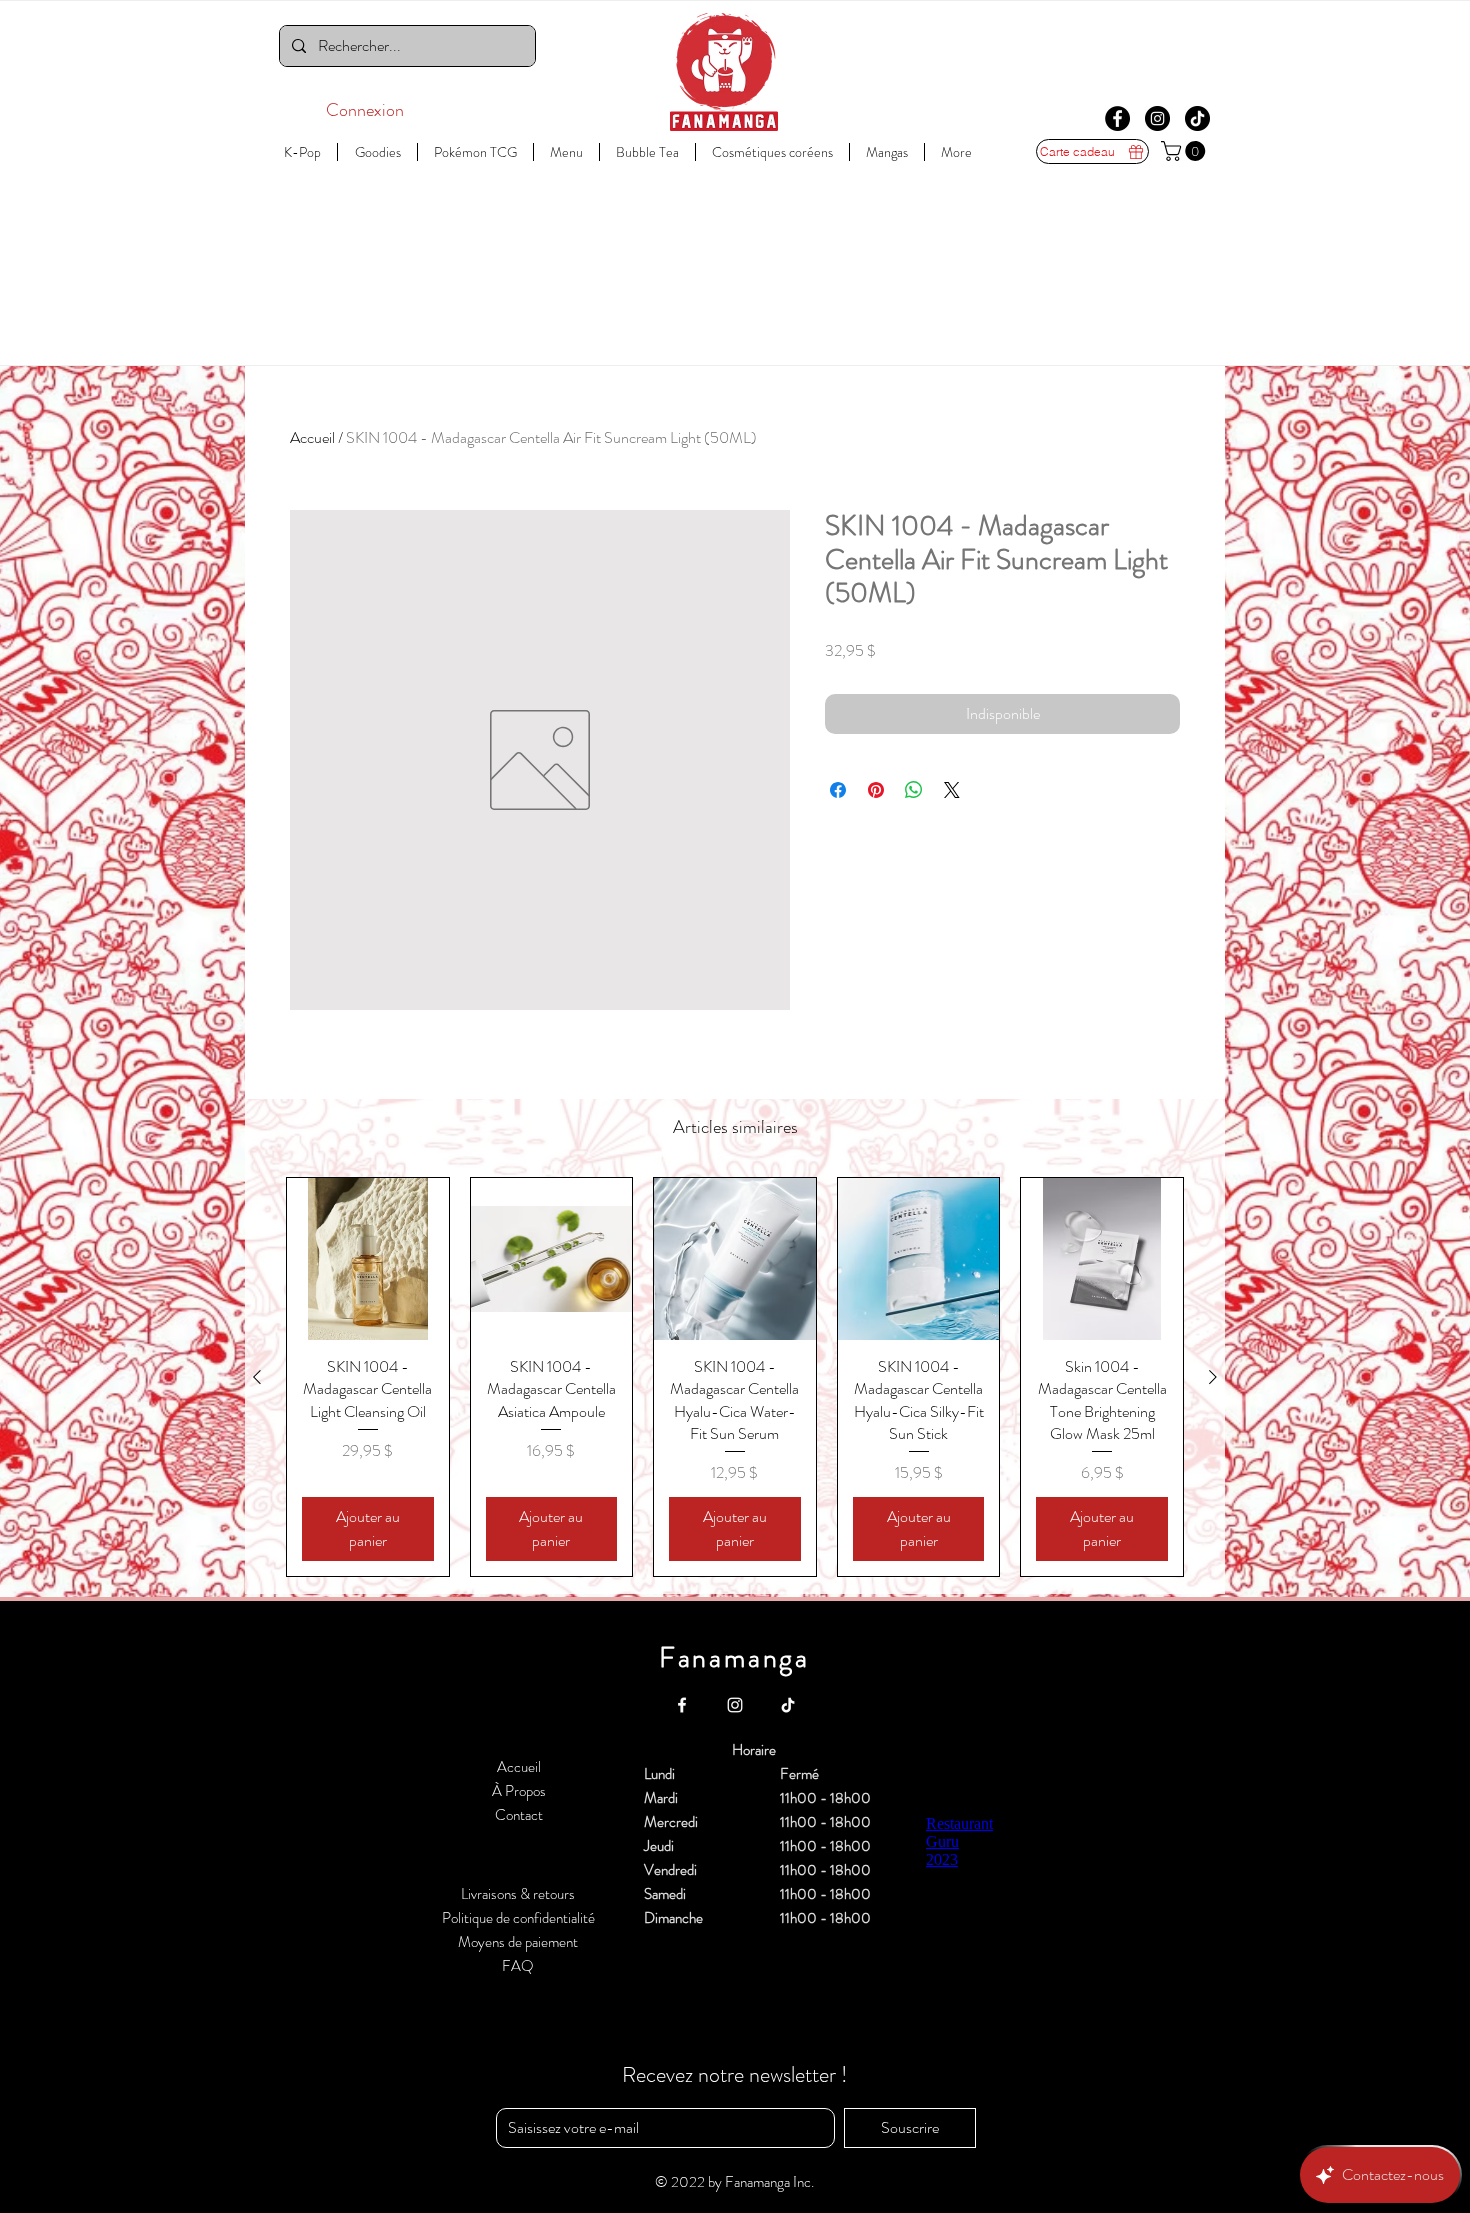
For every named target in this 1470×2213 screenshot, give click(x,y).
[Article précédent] (257, 1377)
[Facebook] (1117, 118)
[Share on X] (952, 790)
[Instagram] (1157, 118)
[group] (735, 1377)
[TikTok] (1197, 118)
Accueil (312, 437)
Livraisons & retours (518, 1894)
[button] (1185, 151)
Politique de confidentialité (518, 1918)
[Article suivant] (1213, 1377)
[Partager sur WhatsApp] (914, 790)
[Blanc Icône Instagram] (735, 1705)
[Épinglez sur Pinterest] (876, 790)
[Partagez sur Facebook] (838, 790)
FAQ (518, 1966)
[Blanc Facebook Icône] (682, 1705)
